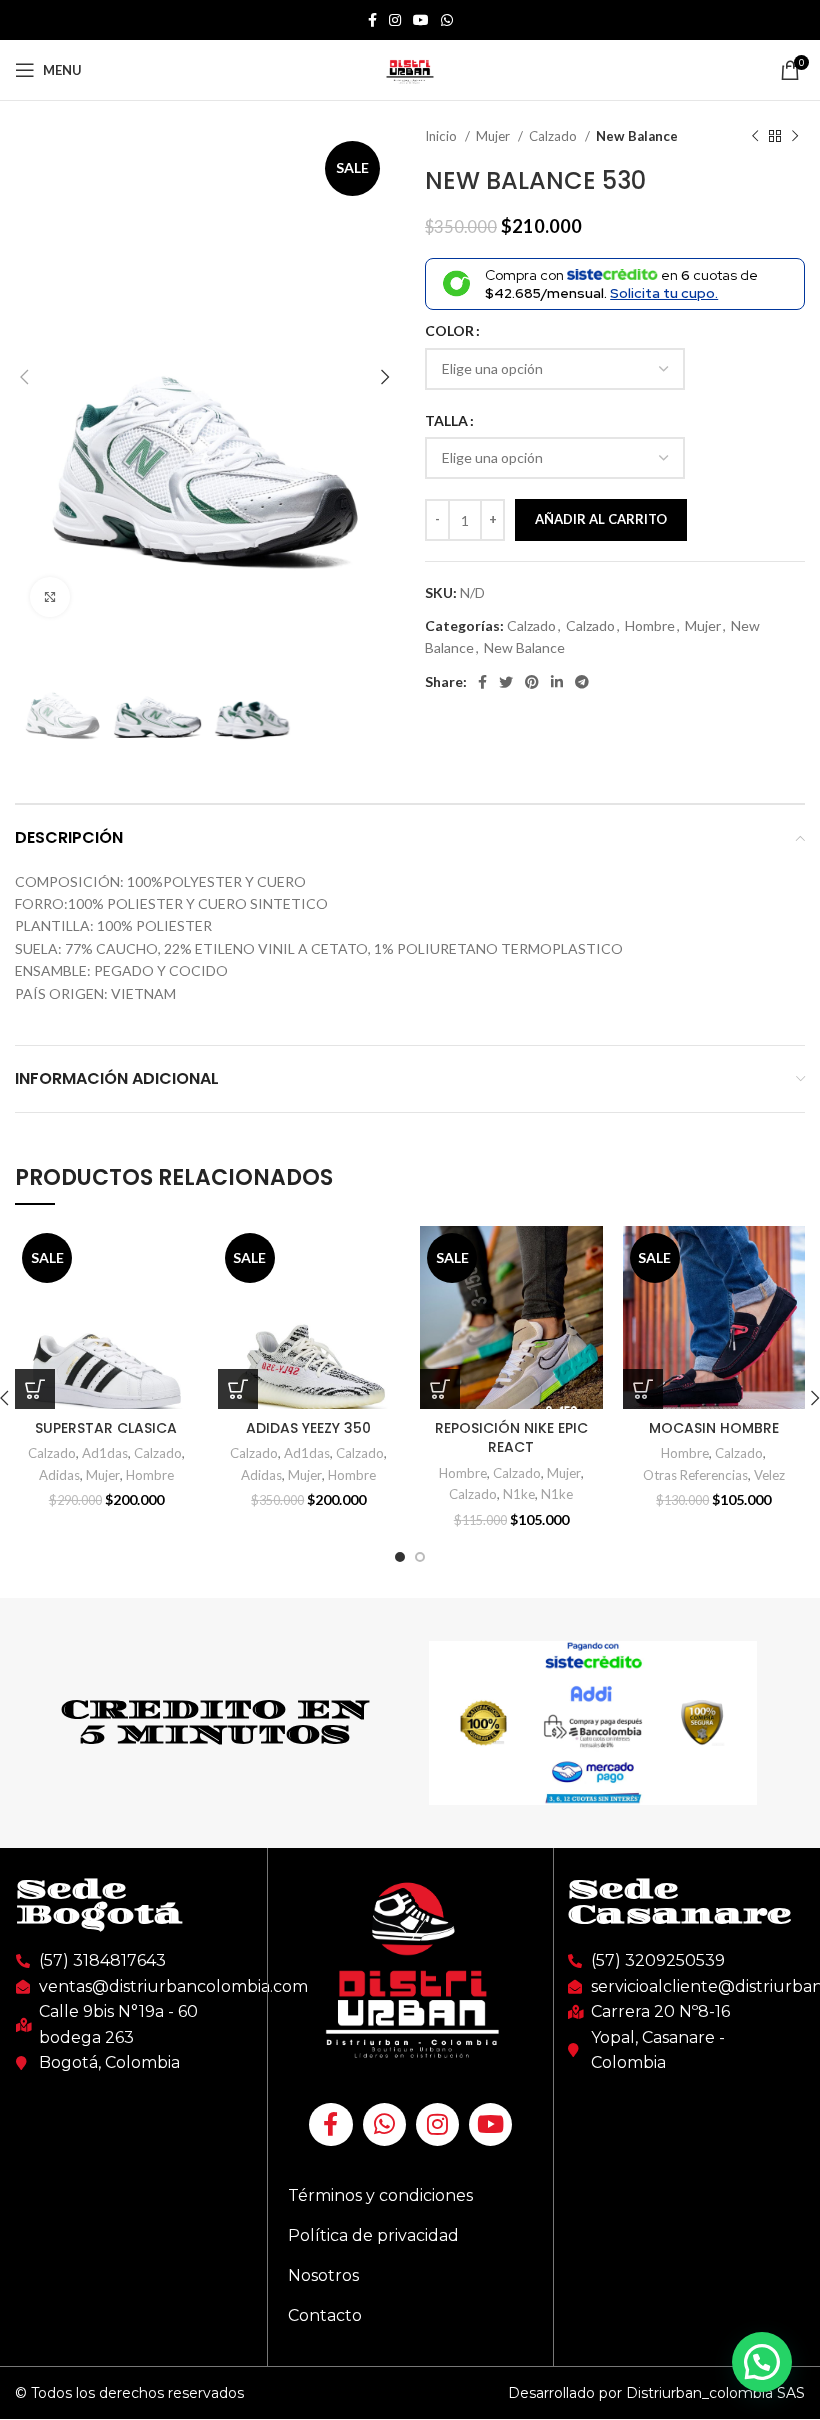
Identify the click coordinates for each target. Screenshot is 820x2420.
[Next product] (795, 137)
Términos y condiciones (380, 2195)
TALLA (446, 420)
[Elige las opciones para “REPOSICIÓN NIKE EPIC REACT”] (440, 1389)
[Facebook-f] (330, 2124)
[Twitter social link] (506, 682)
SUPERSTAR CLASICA (106, 1428)
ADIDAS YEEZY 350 (308, 1428)
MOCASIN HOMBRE (714, 1428)
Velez (769, 1475)
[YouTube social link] (421, 20)
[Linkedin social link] (557, 682)
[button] (762, 2362)
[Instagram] (437, 2124)
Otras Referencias (695, 1475)
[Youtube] (490, 2124)
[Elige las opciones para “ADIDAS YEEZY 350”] (238, 1389)
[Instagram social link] (395, 20)
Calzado (554, 136)
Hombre (650, 625)
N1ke (519, 1494)
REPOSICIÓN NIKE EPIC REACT (511, 1438)
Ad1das (105, 1453)
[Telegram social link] (582, 682)
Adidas (59, 1475)
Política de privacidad (373, 2235)
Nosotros (323, 2275)
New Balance (637, 136)
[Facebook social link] (372, 20)
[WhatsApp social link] (447, 20)
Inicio (442, 136)
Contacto (325, 2315)
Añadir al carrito (601, 519)
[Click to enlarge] (50, 597)
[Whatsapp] (384, 2124)
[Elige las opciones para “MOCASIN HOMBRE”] (643, 1389)
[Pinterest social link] (532, 682)
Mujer (494, 136)
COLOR (449, 330)
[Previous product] (755, 137)
